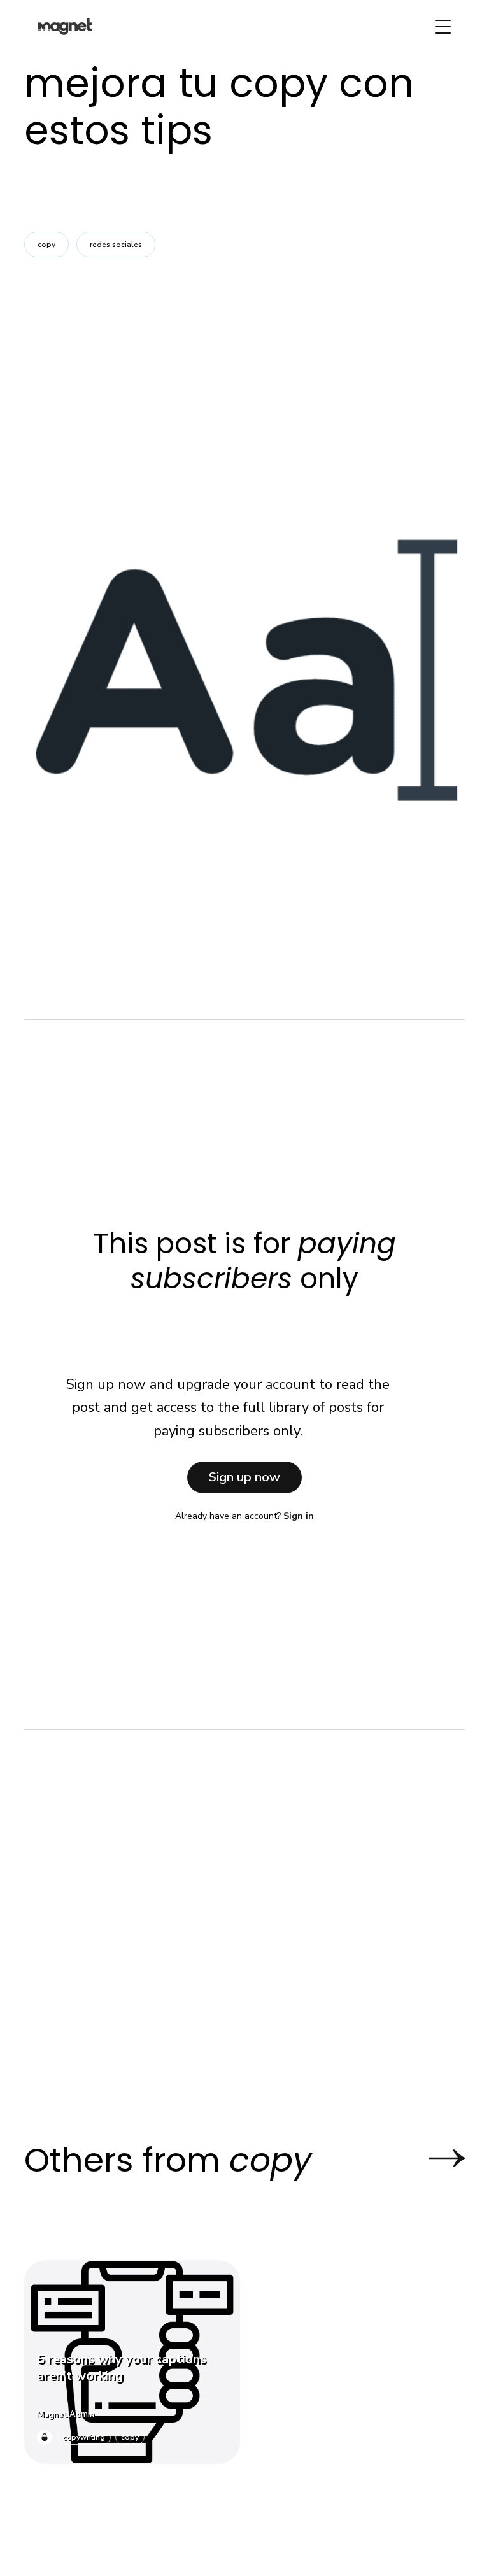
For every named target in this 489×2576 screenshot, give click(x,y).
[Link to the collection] (434, 2159)
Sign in (299, 1516)
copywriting (84, 2437)
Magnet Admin (66, 2414)
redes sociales (116, 245)
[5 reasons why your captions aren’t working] (132, 2362)
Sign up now (244, 1477)
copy (46, 245)
